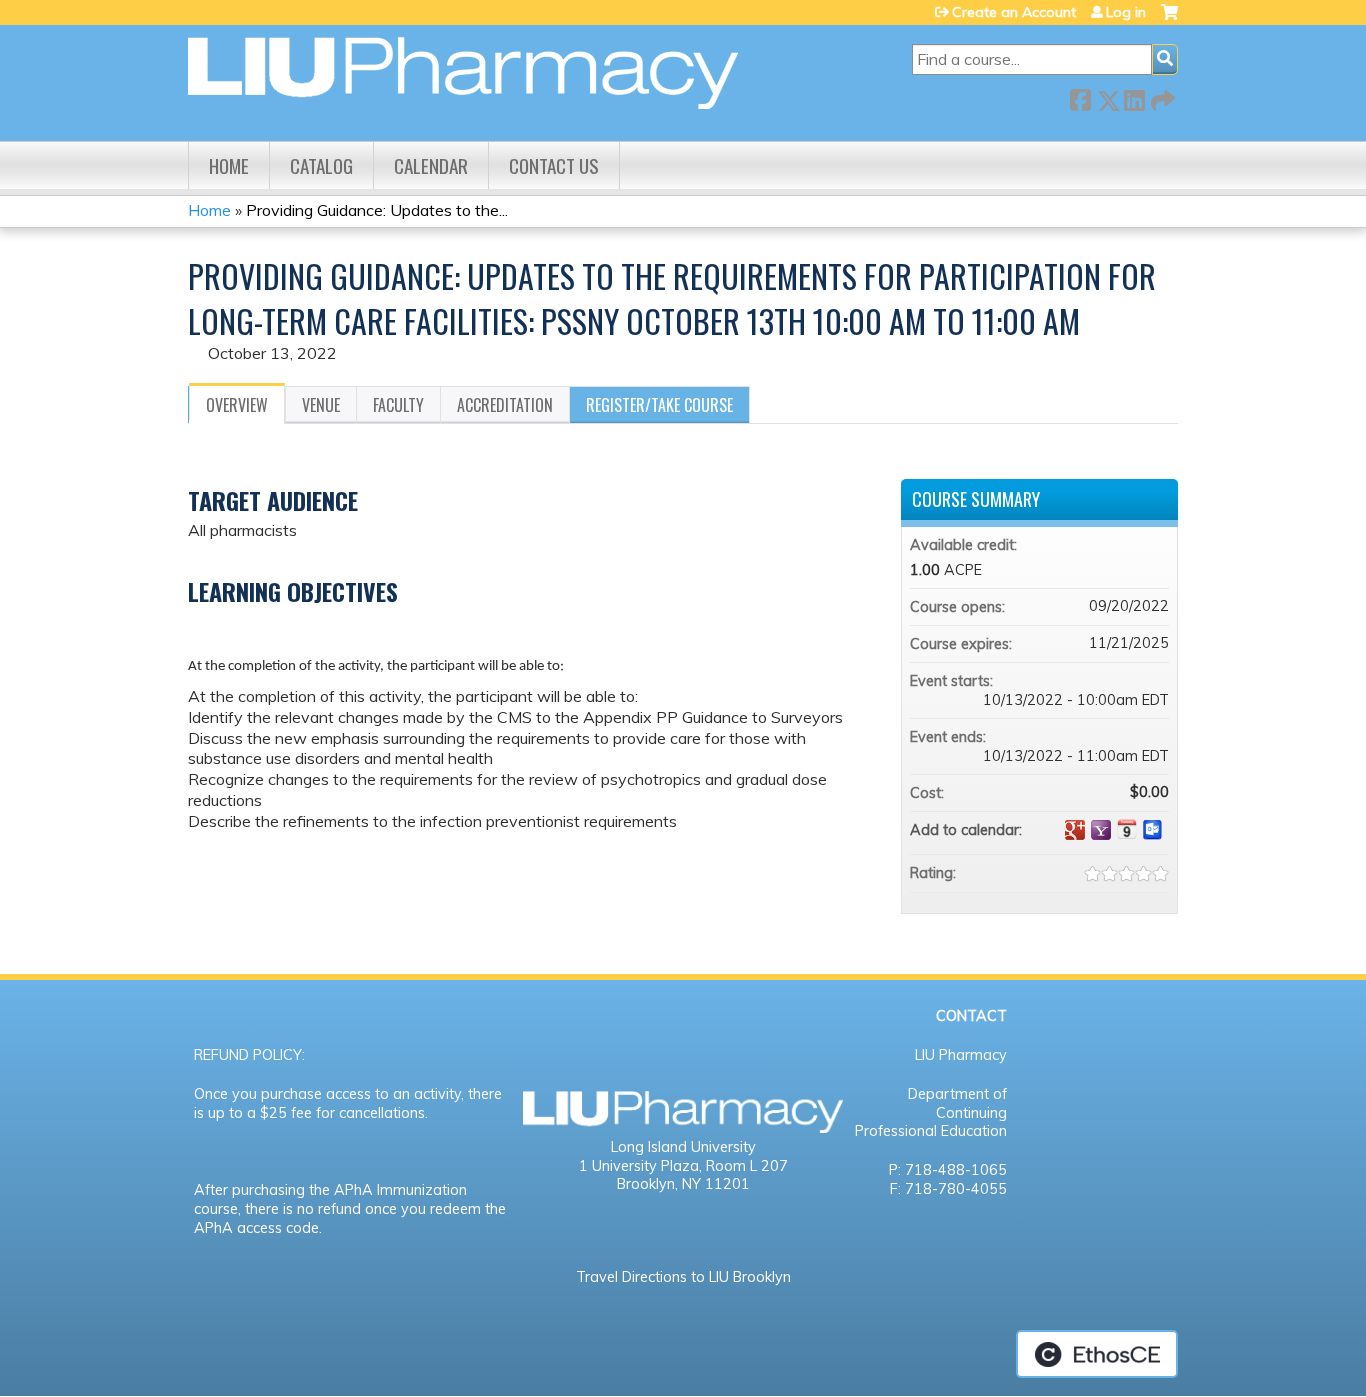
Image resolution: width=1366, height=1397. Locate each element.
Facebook (1080, 96)
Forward (1161, 96)
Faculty (398, 405)
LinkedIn (1134, 96)
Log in (1126, 12)
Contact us (554, 165)
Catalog (321, 165)
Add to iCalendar (1127, 829)
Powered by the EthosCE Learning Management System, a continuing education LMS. (1097, 1354)
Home (229, 165)
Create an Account (1014, 12)
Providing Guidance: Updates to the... (377, 210)
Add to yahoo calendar (1101, 830)
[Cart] (1169, 19)
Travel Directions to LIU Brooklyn (683, 1277)
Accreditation (505, 405)
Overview (237, 405)
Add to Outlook (1153, 830)
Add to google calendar (1075, 830)
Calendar (431, 165)
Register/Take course (659, 405)
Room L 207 (747, 1166)
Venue (321, 405)
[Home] (463, 73)
